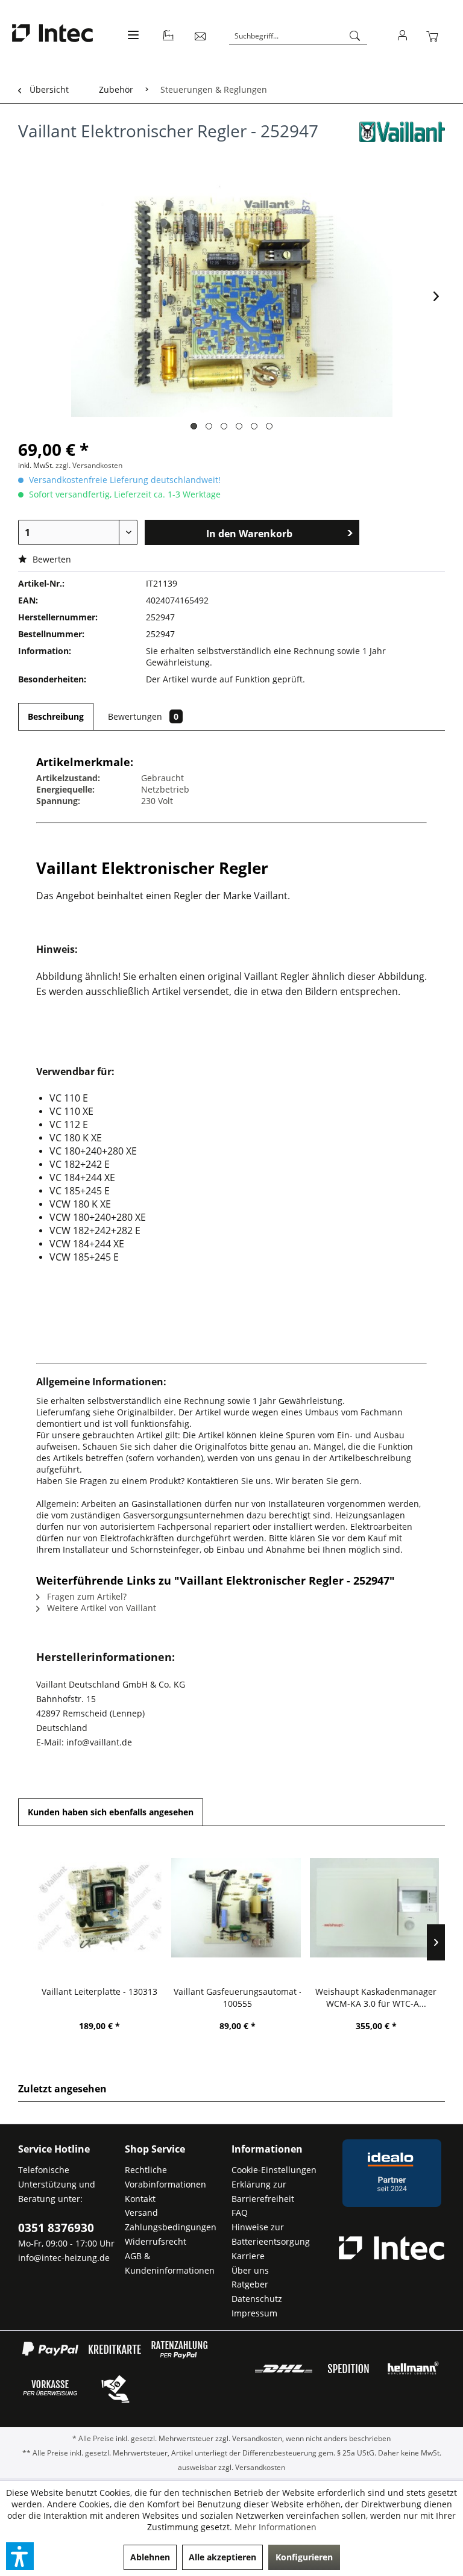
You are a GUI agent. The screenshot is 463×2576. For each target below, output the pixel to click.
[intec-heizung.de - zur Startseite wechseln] (52, 35)
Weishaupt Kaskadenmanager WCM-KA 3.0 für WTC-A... (376, 1997)
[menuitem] (132, 42)
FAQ (240, 2213)
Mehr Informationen (276, 2527)
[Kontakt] (201, 36)
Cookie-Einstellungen (274, 2170)
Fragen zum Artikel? (86, 1596)
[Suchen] (355, 36)
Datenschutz (257, 2299)
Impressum (254, 2313)
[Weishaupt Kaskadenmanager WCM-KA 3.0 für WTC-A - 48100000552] (376, 1907)
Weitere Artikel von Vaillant (100, 1608)
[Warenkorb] (435, 36)
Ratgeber (250, 2284)
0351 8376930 (56, 2228)
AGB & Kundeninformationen (170, 2263)
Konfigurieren (304, 2557)
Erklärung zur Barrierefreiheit (263, 2191)
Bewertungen (143, 716)
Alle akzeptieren (222, 2557)
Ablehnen (150, 2557)
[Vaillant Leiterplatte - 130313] (99, 1907)
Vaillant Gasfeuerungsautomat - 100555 (238, 1997)
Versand (141, 2213)
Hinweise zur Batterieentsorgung (271, 2234)
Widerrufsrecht (156, 2241)
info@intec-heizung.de (64, 2258)
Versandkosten (257, 2438)
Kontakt (140, 2199)
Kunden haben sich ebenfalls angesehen (111, 1812)
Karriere (248, 2256)
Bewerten (51, 559)
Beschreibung (56, 716)
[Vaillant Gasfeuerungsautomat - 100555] (238, 1907)
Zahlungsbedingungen (171, 2227)
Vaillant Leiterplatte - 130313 (99, 1991)
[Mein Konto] (403, 36)
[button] (20, 2556)
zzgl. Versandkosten (89, 465)
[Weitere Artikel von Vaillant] (402, 143)
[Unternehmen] (169, 36)
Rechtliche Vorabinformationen (165, 2177)
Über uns (250, 2270)
